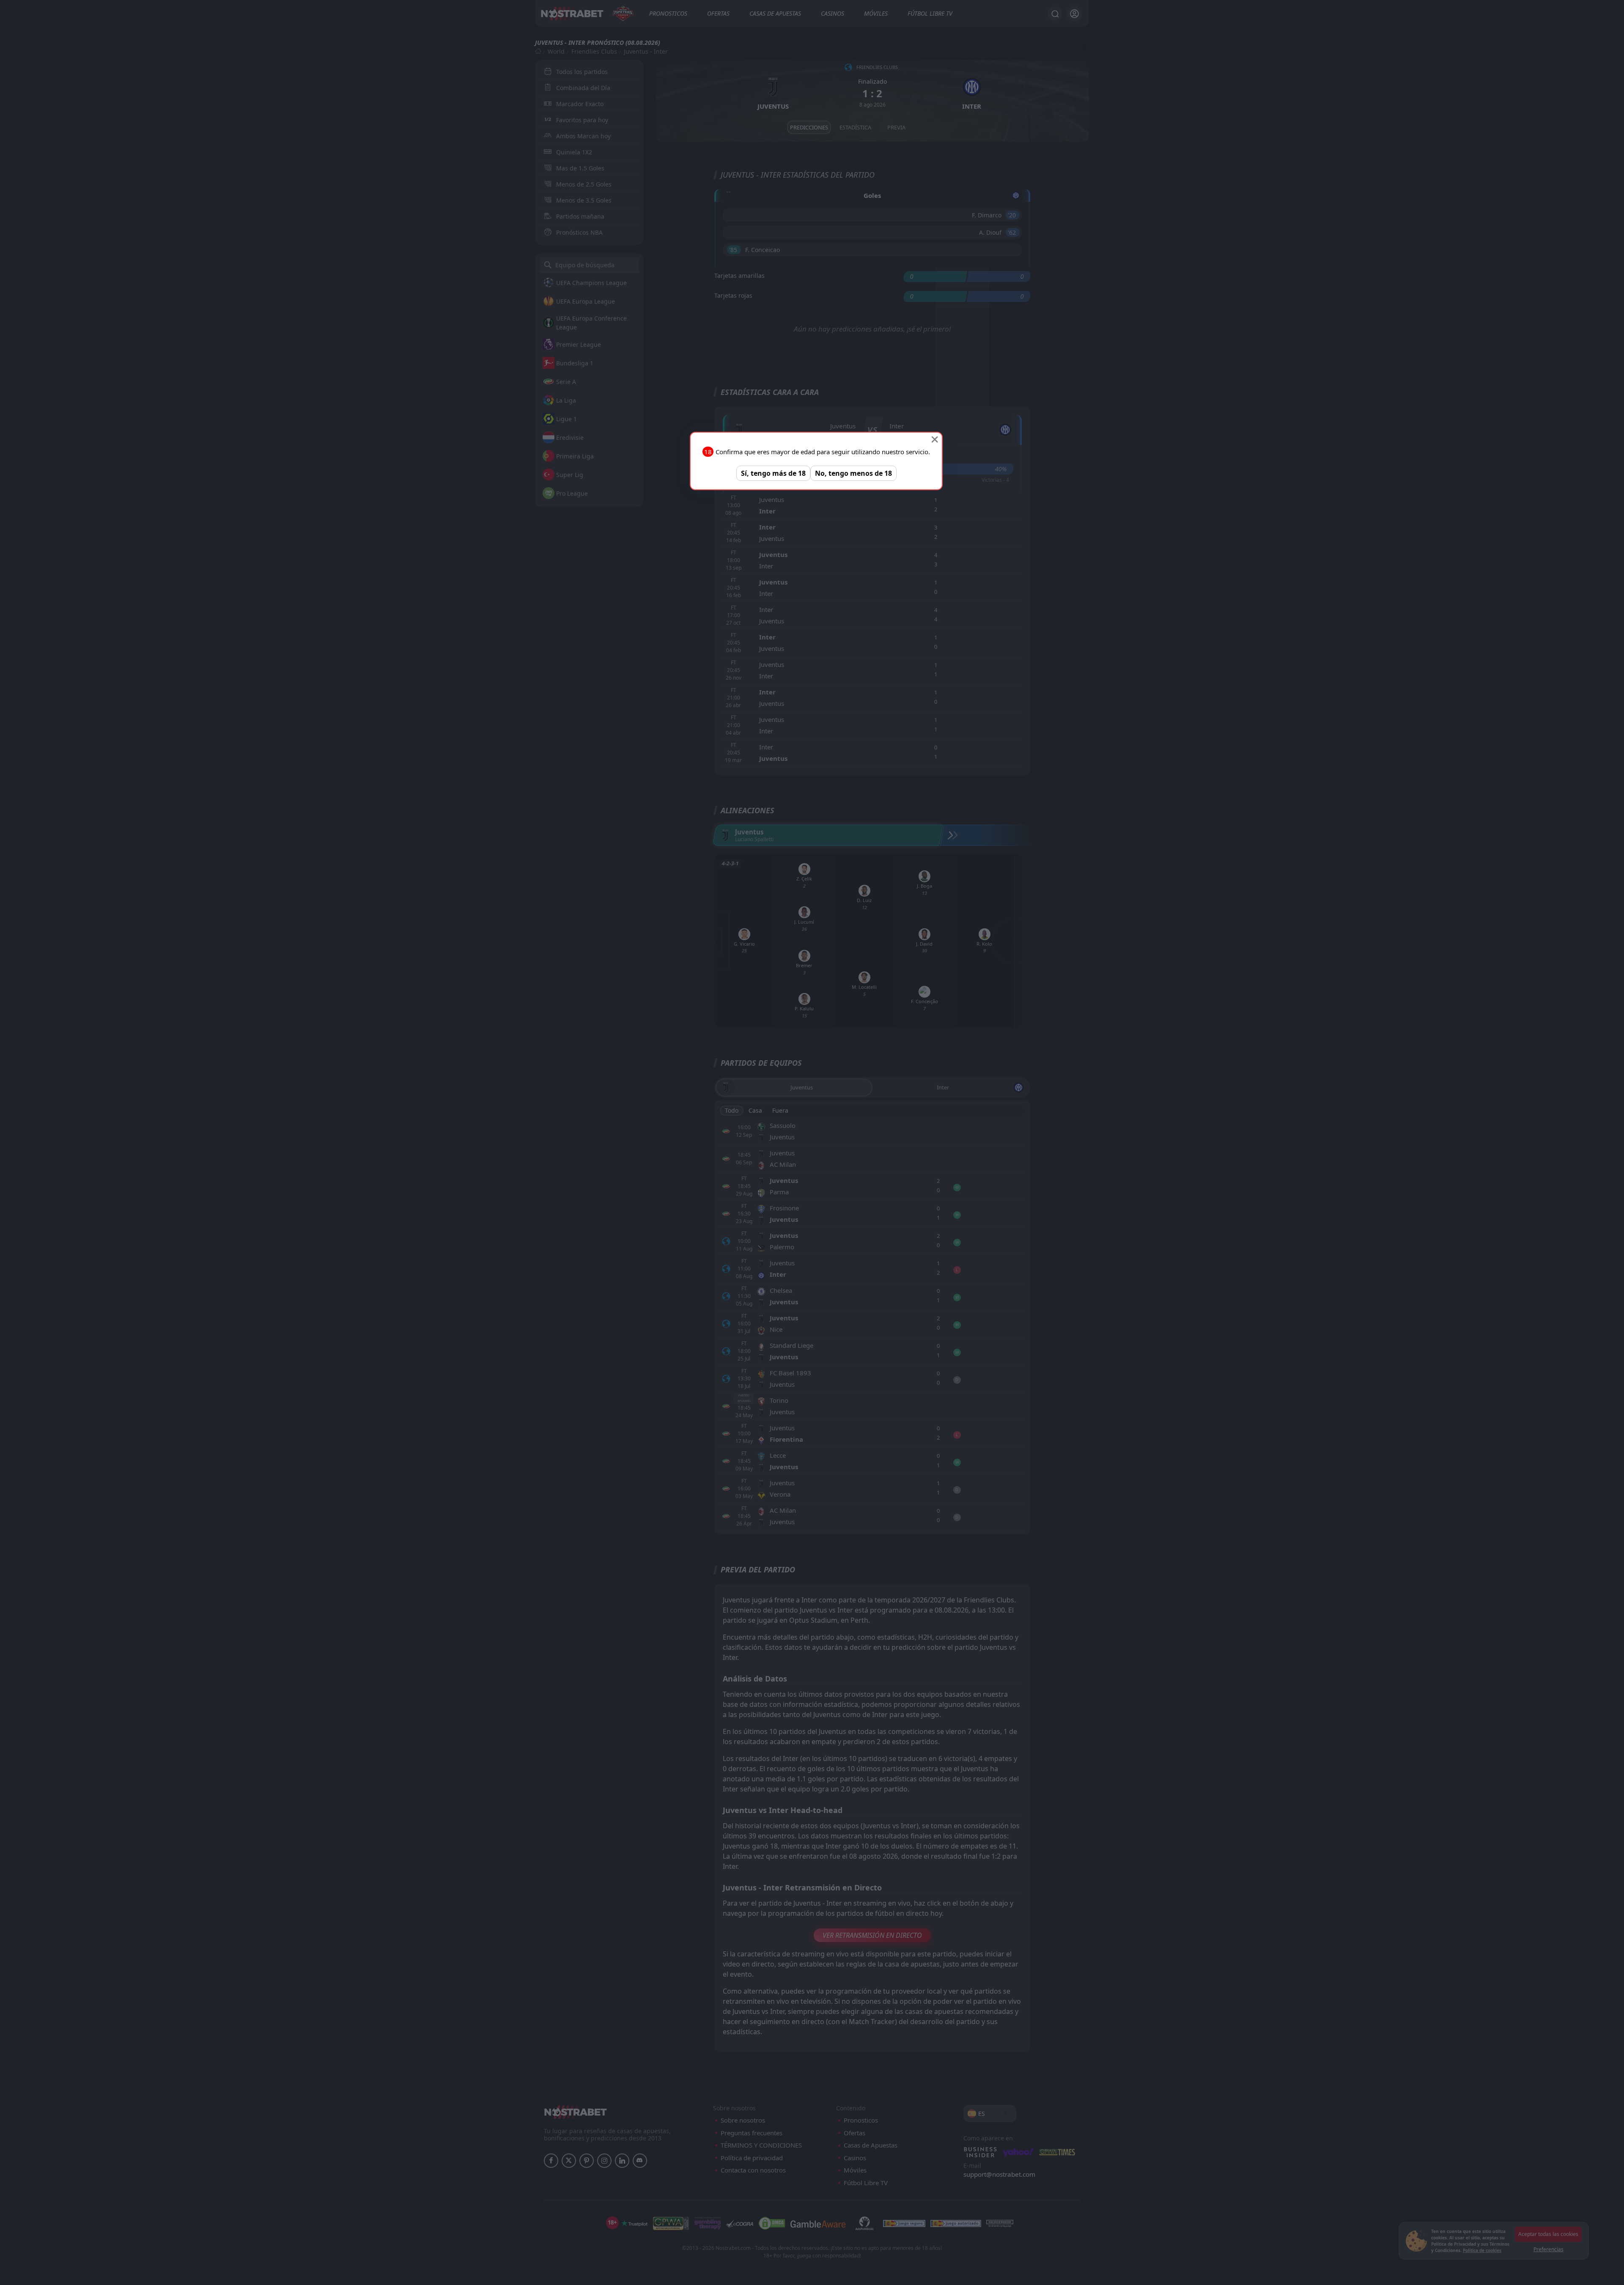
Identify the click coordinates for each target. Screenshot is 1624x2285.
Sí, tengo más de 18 (773, 473)
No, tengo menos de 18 (853, 473)
